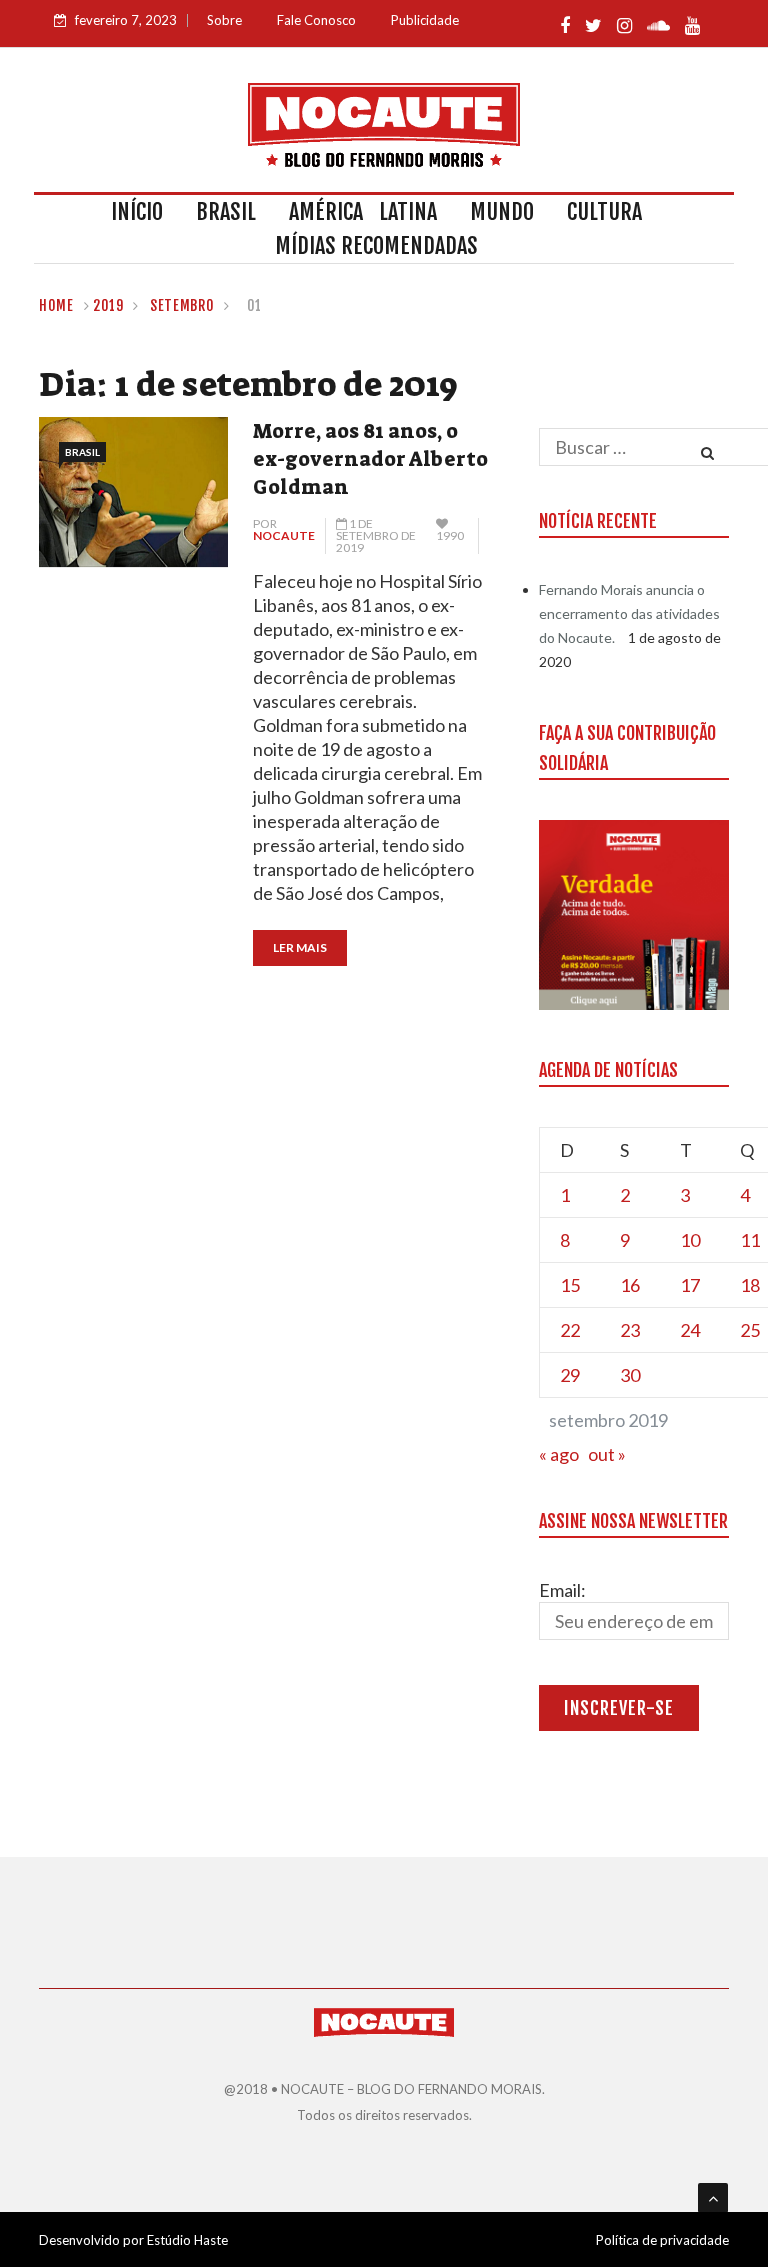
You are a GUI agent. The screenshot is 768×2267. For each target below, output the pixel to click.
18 (750, 1285)
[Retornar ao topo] (713, 2198)
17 (690, 1285)
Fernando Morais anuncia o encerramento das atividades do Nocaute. (629, 613)
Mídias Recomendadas (376, 245)
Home (56, 305)
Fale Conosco (316, 20)
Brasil (226, 211)
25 (750, 1330)
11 (750, 1240)
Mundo (502, 211)
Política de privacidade (662, 2240)
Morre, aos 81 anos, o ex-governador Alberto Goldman (370, 459)
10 (690, 1240)
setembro (182, 305)
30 (630, 1375)
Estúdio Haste (187, 2240)
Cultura (604, 211)
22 (570, 1330)
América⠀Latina (363, 211)
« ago (559, 1454)
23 (630, 1330)
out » (607, 1454)
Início (137, 211)
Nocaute (284, 535)
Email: (562, 1590)
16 (630, 1285)
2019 (108, 305)
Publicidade (425, 20)
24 (690, 1330)
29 (570, 1375)
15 (570, 1285)
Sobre (224, 20)
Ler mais (300, 947)
